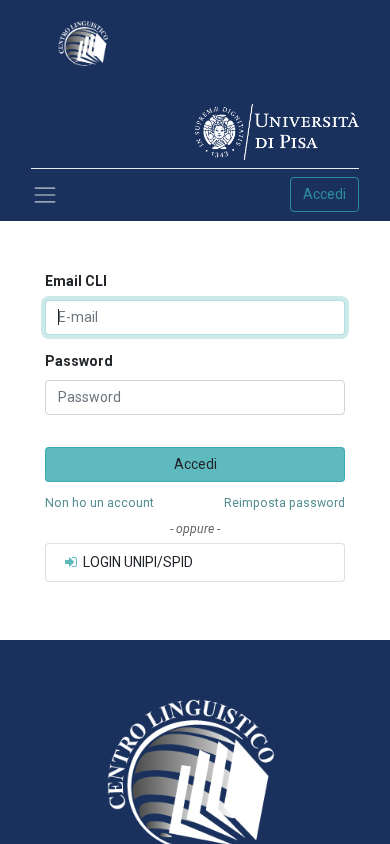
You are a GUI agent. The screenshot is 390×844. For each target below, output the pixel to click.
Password (79, 361)
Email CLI (76, 281)
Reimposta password (284, 503)
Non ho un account (99, 503)
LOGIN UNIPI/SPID (136, 562)
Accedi (324, 194)
